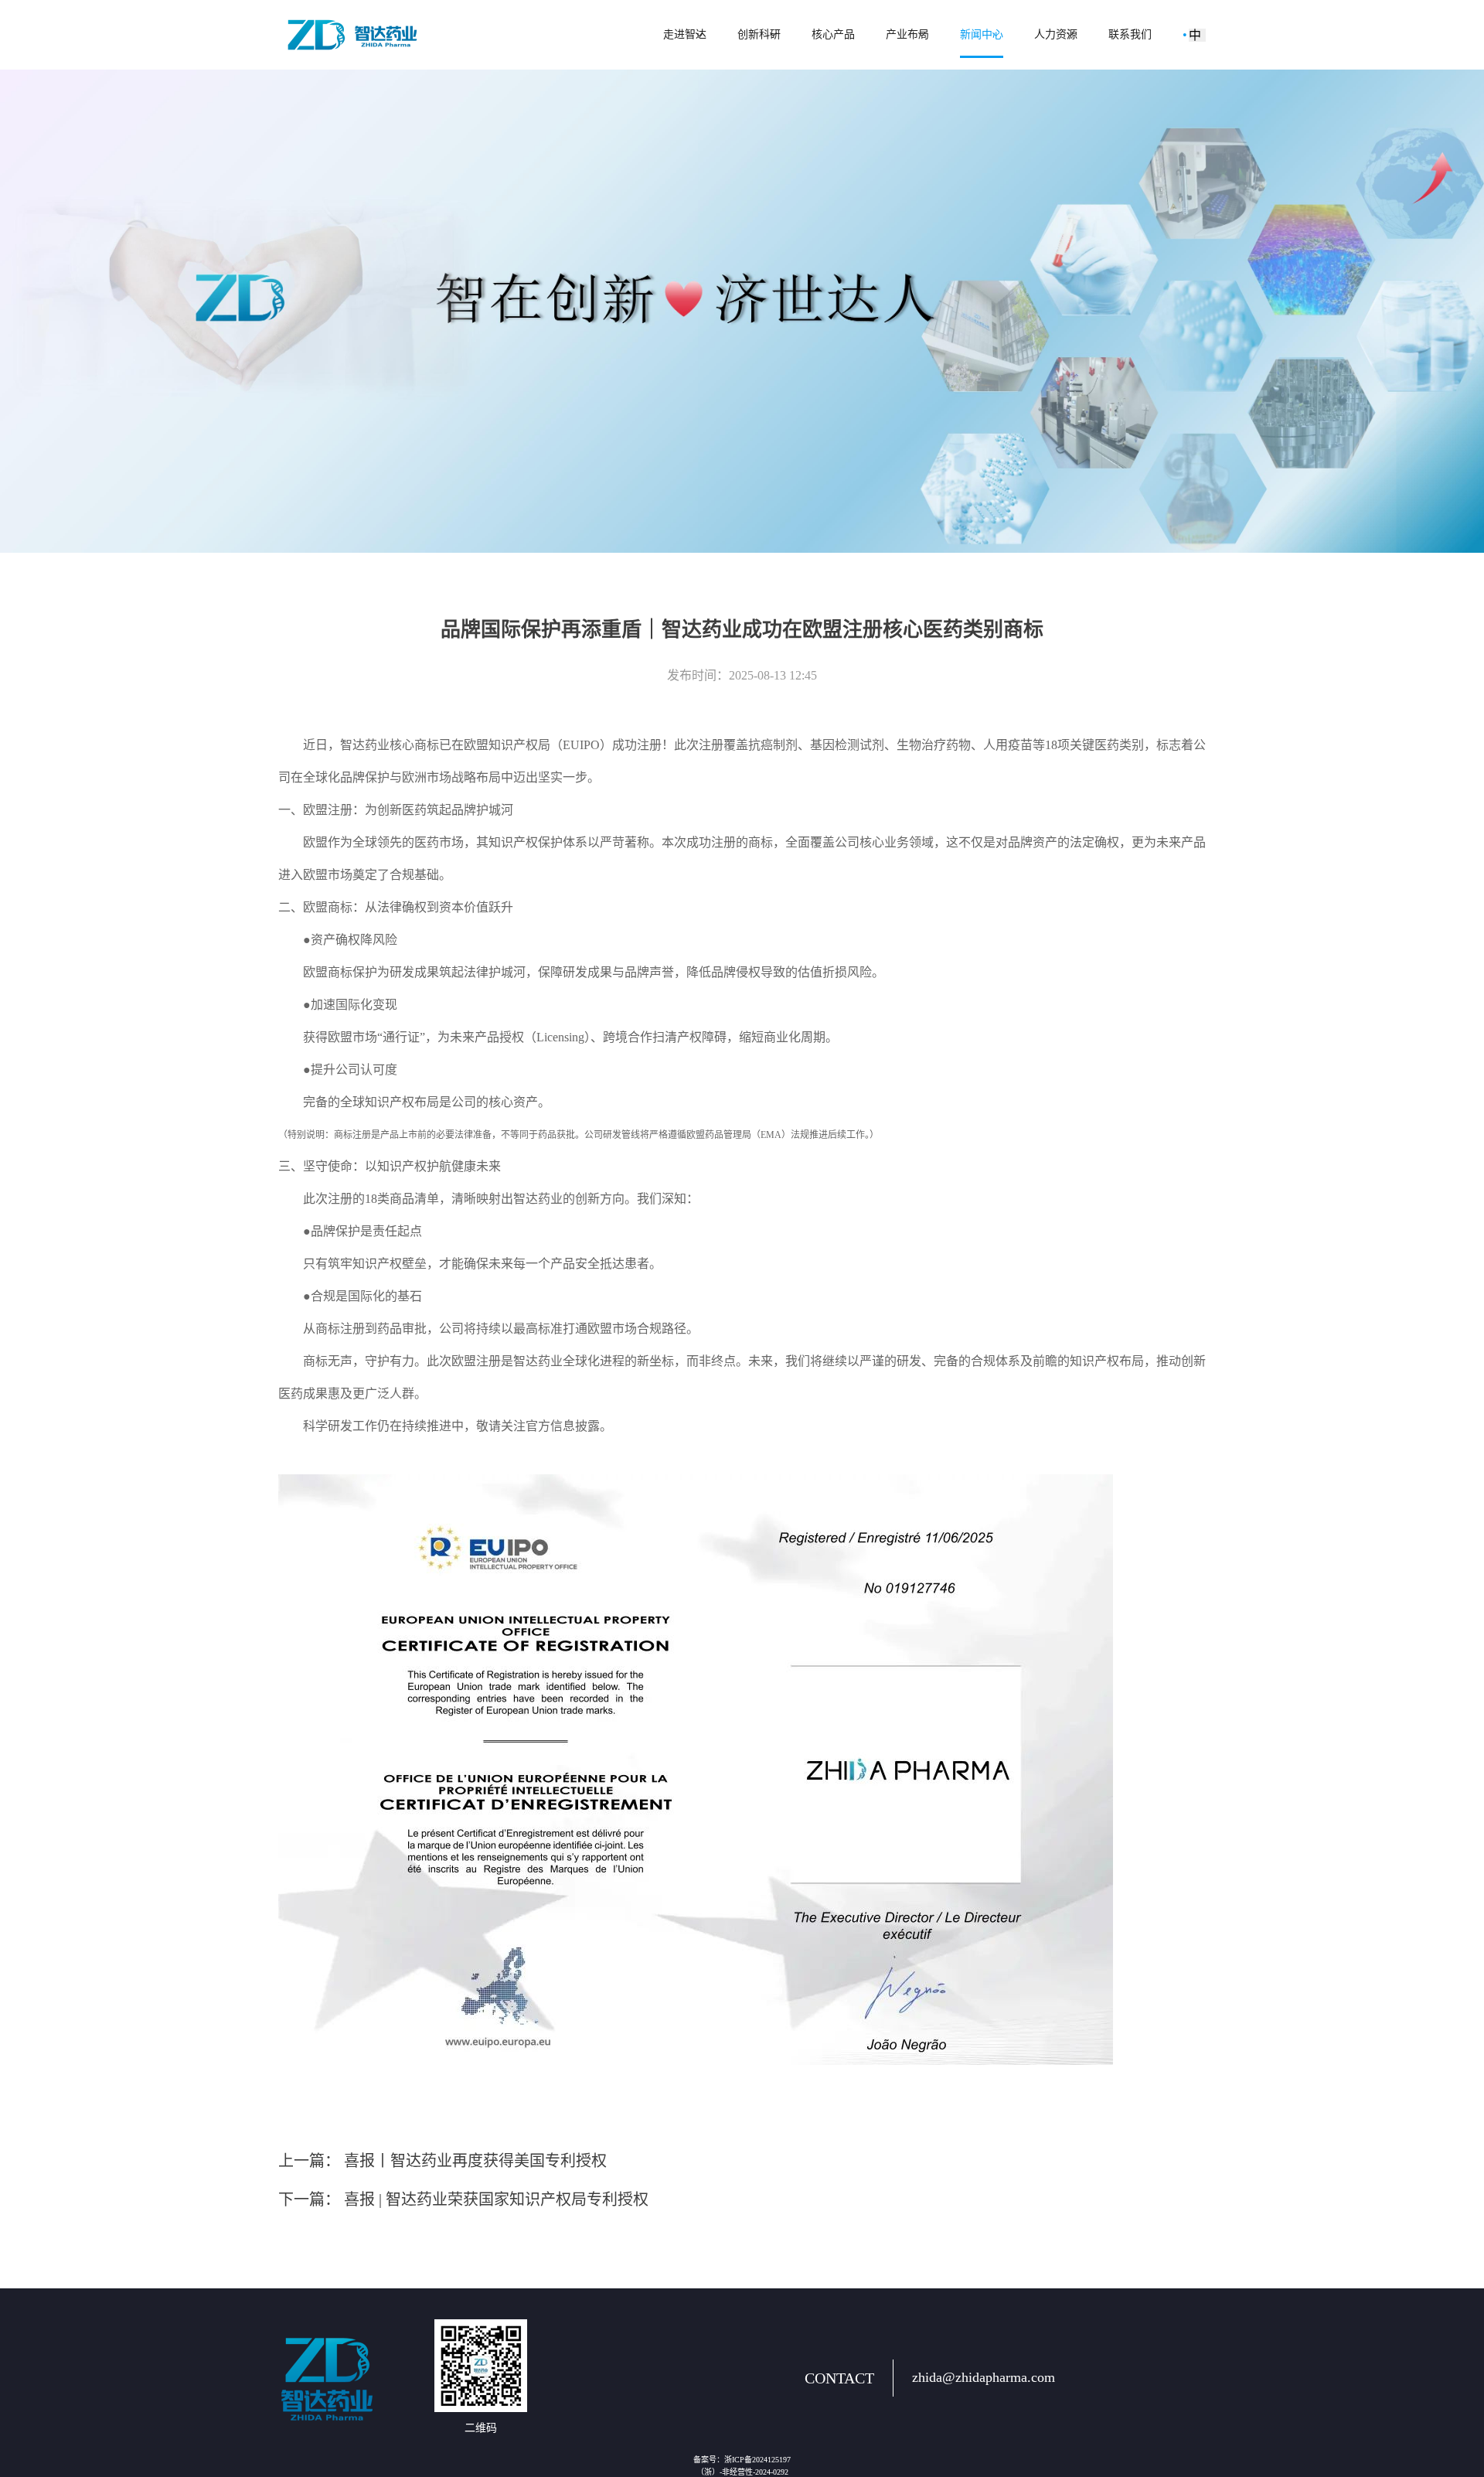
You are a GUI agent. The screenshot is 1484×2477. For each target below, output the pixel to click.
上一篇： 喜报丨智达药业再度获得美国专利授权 (442, 2161)
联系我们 (1130, 34)
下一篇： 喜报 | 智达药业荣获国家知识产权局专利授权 (463, 2199)
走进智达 (685, 34)
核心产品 (833, 34)
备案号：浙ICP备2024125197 (742, 2460)
